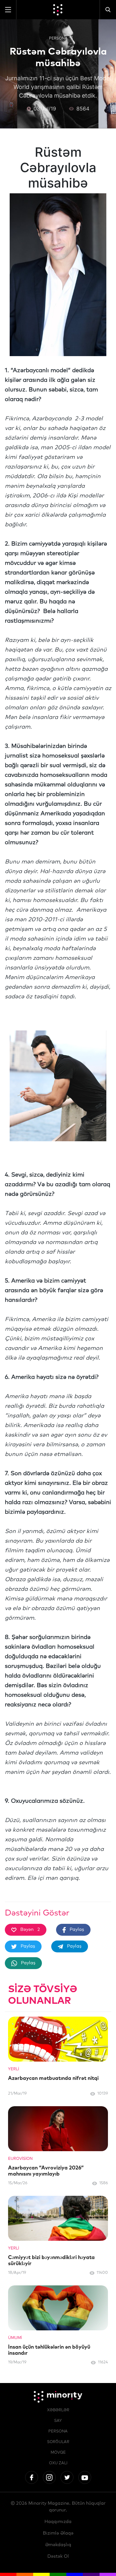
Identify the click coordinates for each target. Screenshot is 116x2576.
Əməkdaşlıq (58, 2545)
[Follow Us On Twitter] (67, 2477)
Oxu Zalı (58, 2463)
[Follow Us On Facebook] (32, 2477)
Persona (58, 38)
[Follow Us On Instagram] (49, 2477)
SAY (58, 2421)
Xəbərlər (58, 2410)
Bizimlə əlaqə (58, 2533)
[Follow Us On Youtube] (85, 2477)
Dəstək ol (58, 2556)
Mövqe (58, 2453)
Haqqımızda (58, 2522)
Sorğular (58, 2442)
